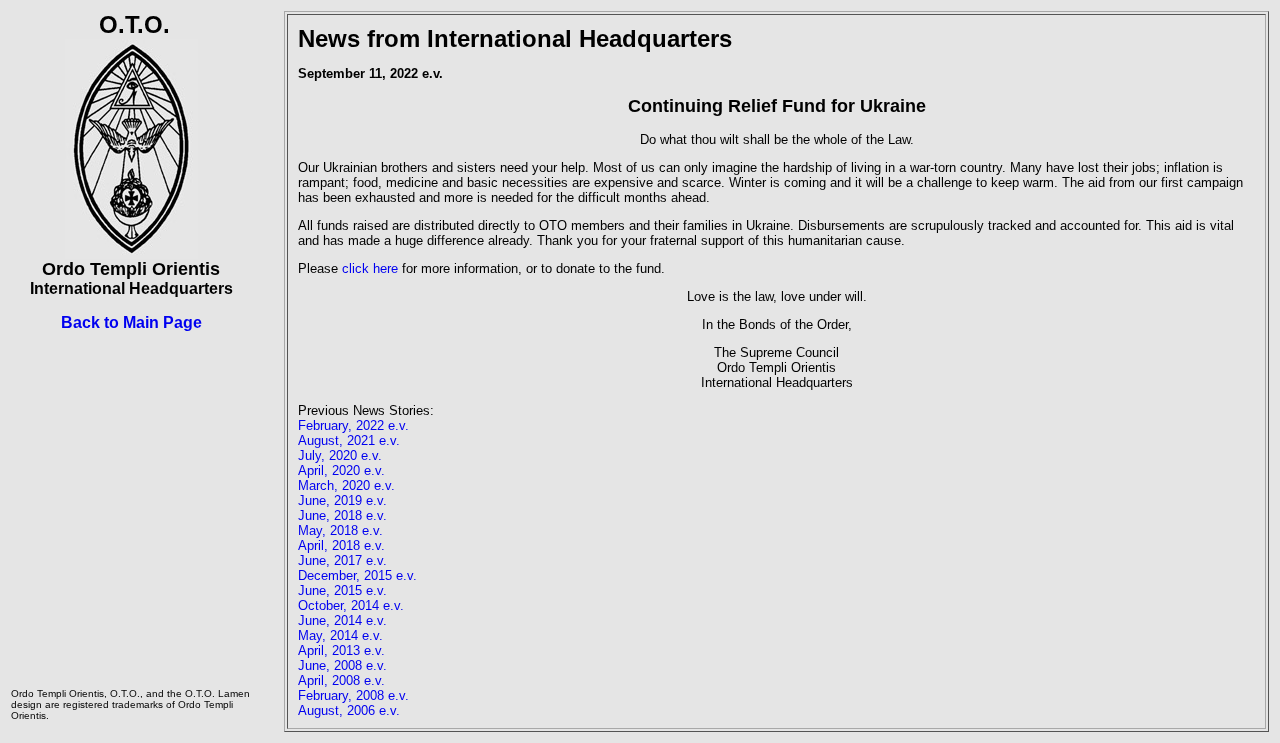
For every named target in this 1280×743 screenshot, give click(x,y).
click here (370, 268)
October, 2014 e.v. (351, 605)
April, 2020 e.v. (341, 470)
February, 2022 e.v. (353, 425)
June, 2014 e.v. (342, 620)
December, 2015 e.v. (357, 575)
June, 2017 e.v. (342, 560)
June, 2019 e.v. (342, 500)
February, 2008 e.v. (353, 695)
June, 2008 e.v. (342, 665)
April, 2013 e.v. (341, 650)
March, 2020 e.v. (346, 485)
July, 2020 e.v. (340, 455)
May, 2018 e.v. (340, 530)
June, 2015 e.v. (342, 590)
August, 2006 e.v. (349, 710)
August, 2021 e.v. (349, 440)
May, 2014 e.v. (340, 635)
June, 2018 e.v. (342, 515)
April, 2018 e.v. (341, 545)
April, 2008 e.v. (341, 680)
